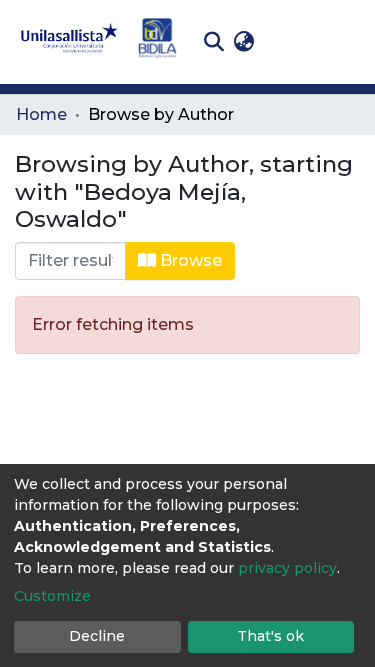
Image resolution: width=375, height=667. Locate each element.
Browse (189, 260)
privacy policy (287, 568)
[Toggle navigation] (345, 42)
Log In (290, 41)
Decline (97, 636)
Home (41, 114)
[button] (243, 42)
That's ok (270, 636)
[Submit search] (213, 42)
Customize (52, 596)
